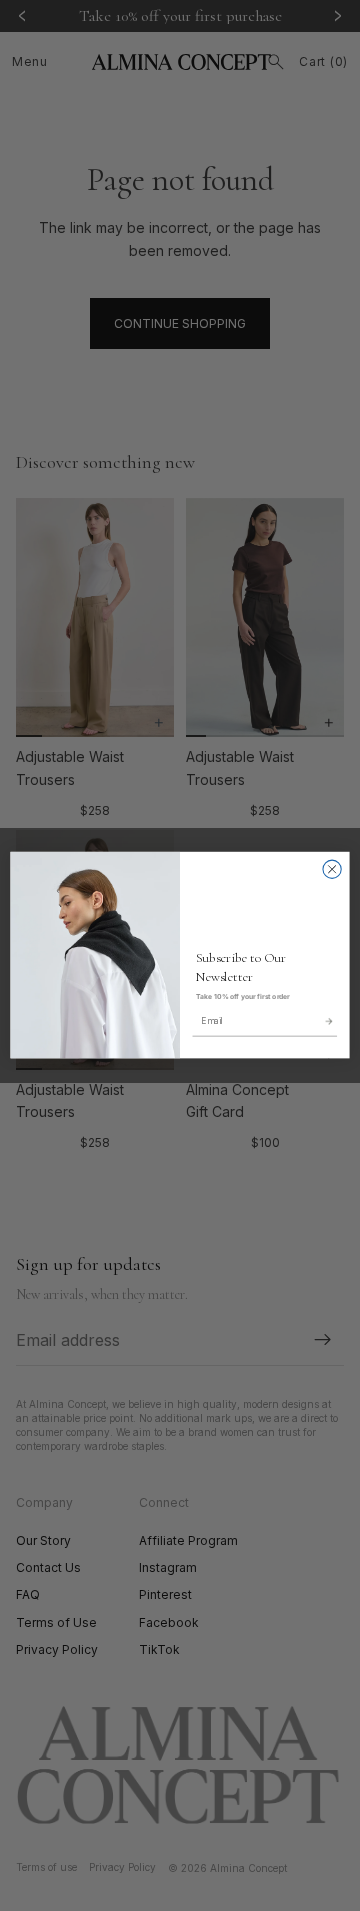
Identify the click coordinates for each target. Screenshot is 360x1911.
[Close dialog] (332, 869)
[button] (328, 1021)
